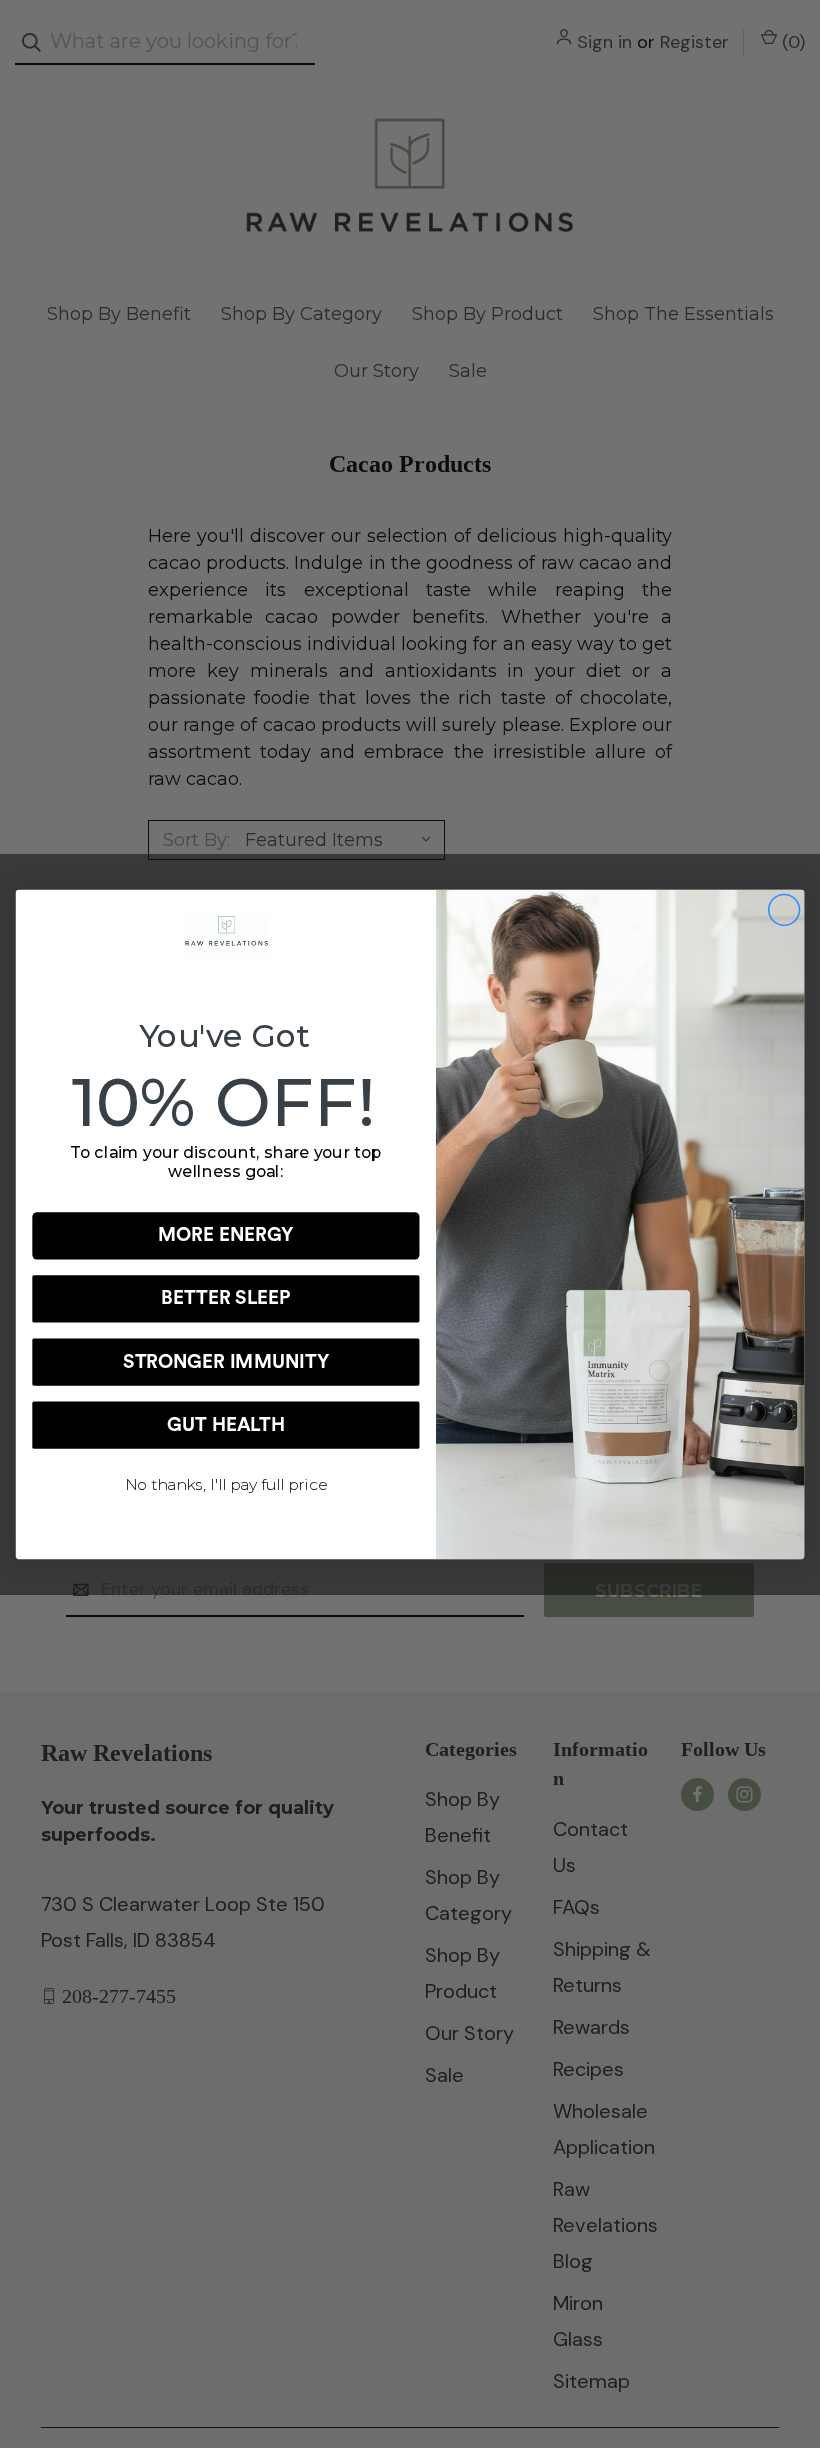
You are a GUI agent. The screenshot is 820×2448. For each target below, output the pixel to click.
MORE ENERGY (226, 1235)
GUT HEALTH (226, 1424)
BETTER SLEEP (226, 1298)
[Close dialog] (784, 910)
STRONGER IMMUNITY (226, 1361)
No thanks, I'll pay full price (226, 1483)
